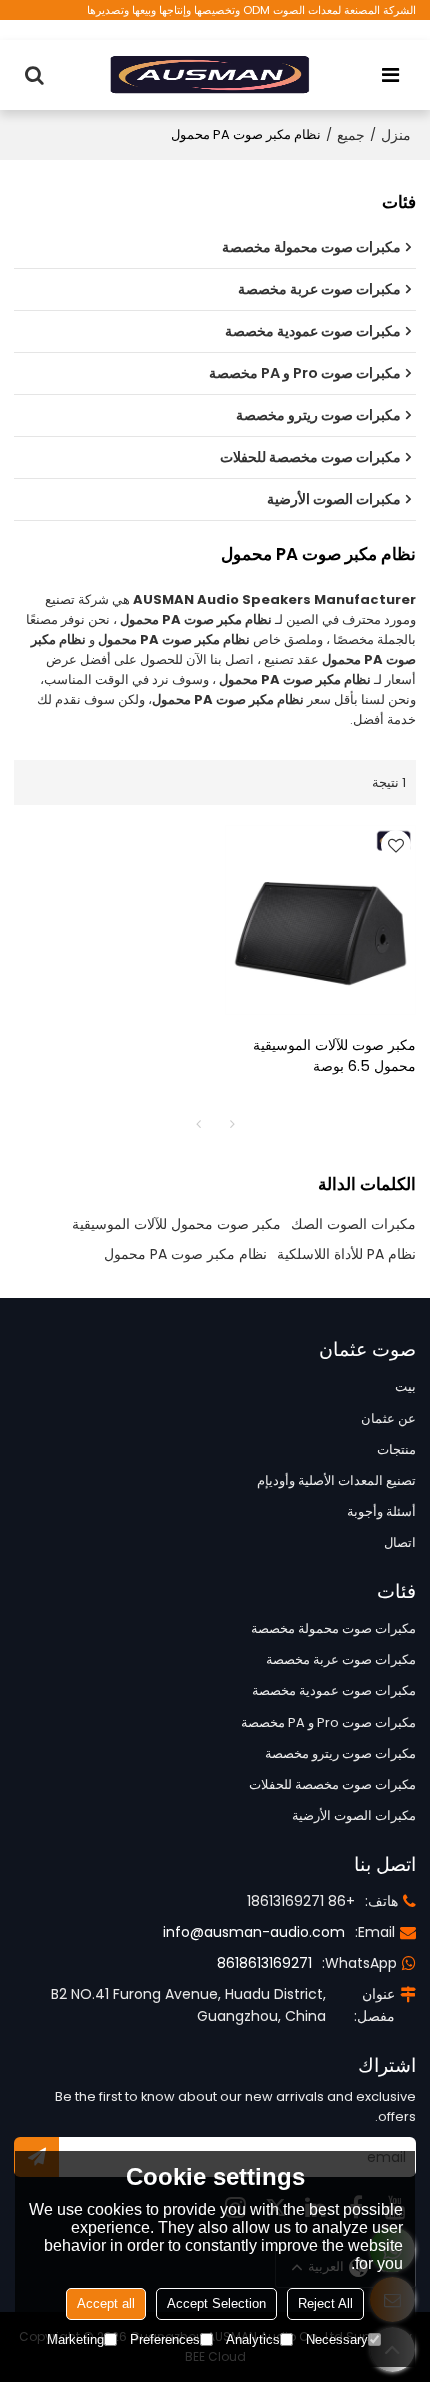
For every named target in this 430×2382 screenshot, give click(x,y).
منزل (396, 135)
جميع (351, 135)
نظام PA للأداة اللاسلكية (346, 1254)
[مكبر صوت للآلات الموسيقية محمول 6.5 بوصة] (320, 920)
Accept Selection (216, 2303)
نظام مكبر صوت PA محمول (185, 1254)
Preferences (165, 2339)
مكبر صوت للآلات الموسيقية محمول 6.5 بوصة (334, 1055)
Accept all (106, 2303)
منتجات (396, 1449)
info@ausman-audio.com (254, 1932)
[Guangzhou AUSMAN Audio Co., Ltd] (209, 75)
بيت (405, 1386)
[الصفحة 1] (198, 1124)
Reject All (325, 2303)
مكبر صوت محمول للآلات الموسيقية (176, 1224)
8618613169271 (264, 1963)
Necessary (337, 2339)
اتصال (400, 1542)
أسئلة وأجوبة (381, 1511)
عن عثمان (388, 1418)
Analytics (253, 2339)
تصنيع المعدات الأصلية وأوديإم (336, 1480)
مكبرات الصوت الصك (353, 1224)
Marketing (75, 2339)
